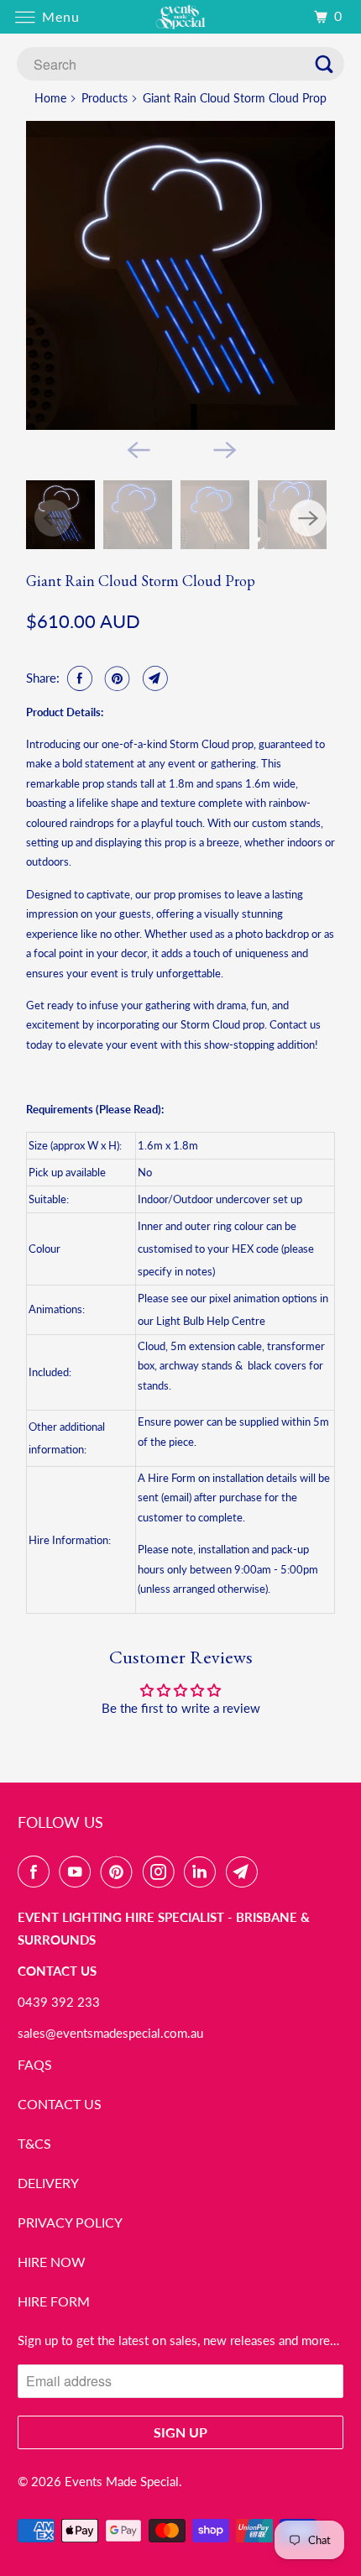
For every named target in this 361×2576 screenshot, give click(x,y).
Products (105, 98)
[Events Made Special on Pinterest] (120, 1872)
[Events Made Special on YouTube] (78, 1872)
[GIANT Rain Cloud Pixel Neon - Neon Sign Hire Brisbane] (180, 275)
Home (50, 98)
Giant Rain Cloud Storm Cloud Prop (141, 581)
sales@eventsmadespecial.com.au (110, 2033)
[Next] (224, 448)
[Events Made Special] (181, 16)
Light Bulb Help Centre (211, 1321)
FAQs (35, 2064)
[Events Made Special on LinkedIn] (203, 1872)
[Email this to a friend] (153, 678)
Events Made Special (122, 2481)
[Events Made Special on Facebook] (37, 1872)
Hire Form (54, 2301)
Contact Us (60, 2104)
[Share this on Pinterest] (115, 678)
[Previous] (137, 448)
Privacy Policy (70, 2222)
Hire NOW (52, 2262)
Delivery (48, 2183)
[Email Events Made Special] (245, 1872)
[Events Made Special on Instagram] (162, 1872)
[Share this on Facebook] (78, 678)
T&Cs (34, 2143)
